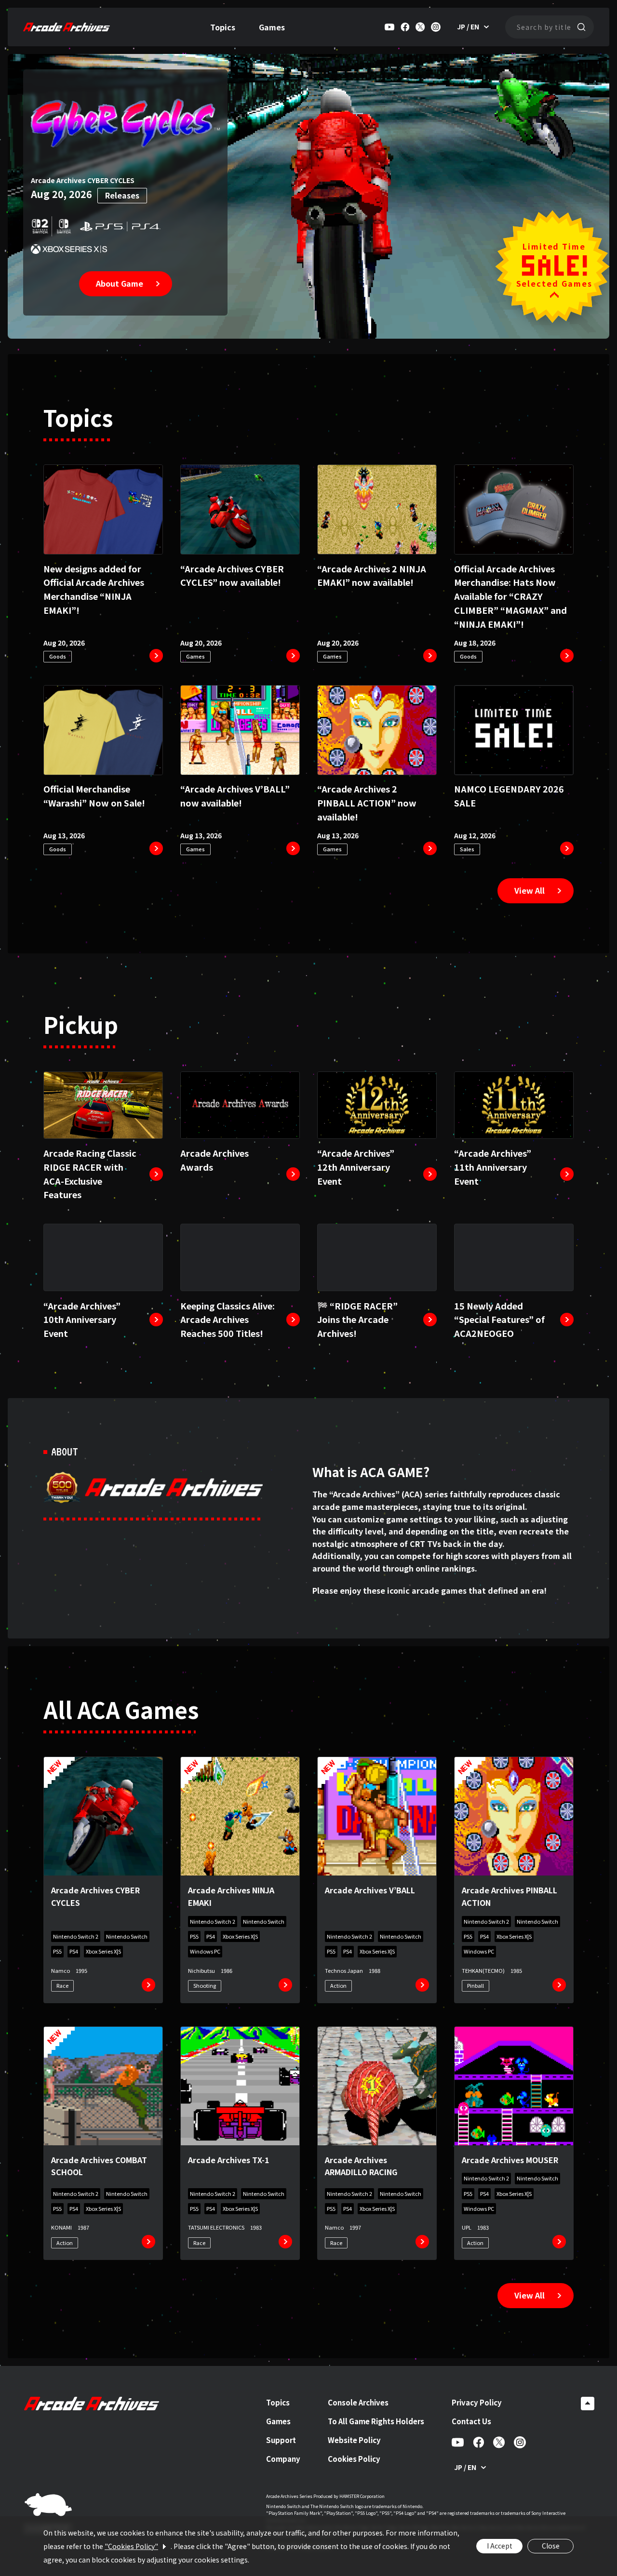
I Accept (500, 2546)
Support (281, 2440)
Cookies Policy (354, 2459)
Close (551, 2546)
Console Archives (358, 2402)
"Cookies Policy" (131, 2546)
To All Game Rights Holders (376, 2421)
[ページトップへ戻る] (588, 2404)
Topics (223, 27)
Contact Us (471, 2421)
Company (283, 2459)
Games (272, 27)
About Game (120, 283)
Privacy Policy (477, 2402)
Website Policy (354, 2440)
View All (530, 890)
